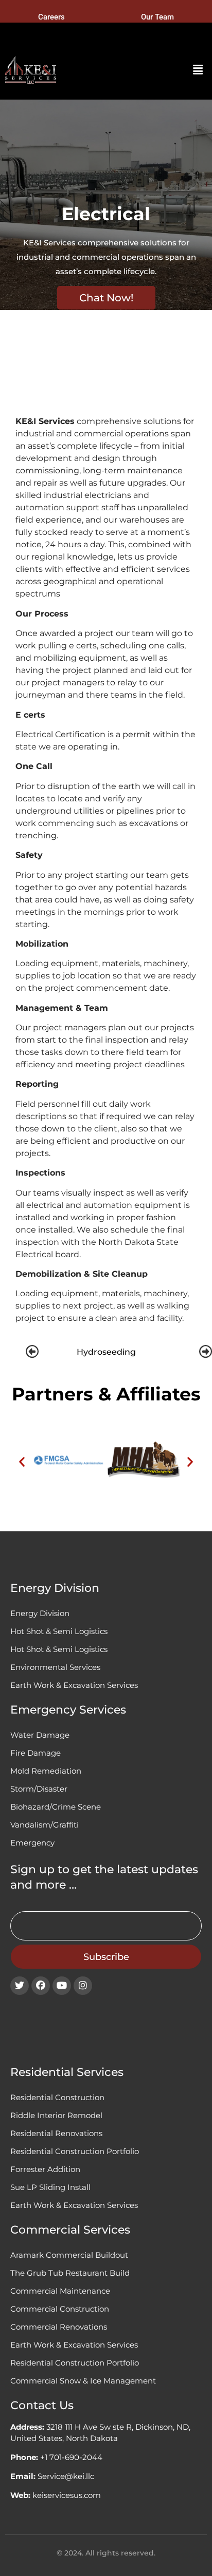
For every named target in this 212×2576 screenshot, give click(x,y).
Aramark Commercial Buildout (69, 2255)
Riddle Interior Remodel (56, 2115)
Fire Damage (36, 1753)
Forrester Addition (45, 2169)
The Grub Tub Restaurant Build (70, 2273)
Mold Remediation (46, 1771)
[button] (198, 70)
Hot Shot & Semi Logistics (59, 1631)
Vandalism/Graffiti (45, 1825)
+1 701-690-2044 (71, 2457)
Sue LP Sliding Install (50, 2187)
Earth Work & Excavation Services (74, 1685)
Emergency (32, 1843)
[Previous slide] (32, 1352)
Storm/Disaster (39, 1789)
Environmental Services (55, 1667)
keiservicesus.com (67, 2495)
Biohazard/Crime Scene (56, 1807)
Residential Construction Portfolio (75, 2151)
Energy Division (40, 1613)
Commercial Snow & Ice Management (83, 2381)
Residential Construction (57, 2097)
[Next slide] (206, 1352)
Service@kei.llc (66, 2476)
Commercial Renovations (59, 2327)
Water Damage (40, 1735)
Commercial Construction (60, 2309)
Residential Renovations (56, 2133)
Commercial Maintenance (60, 2291)
